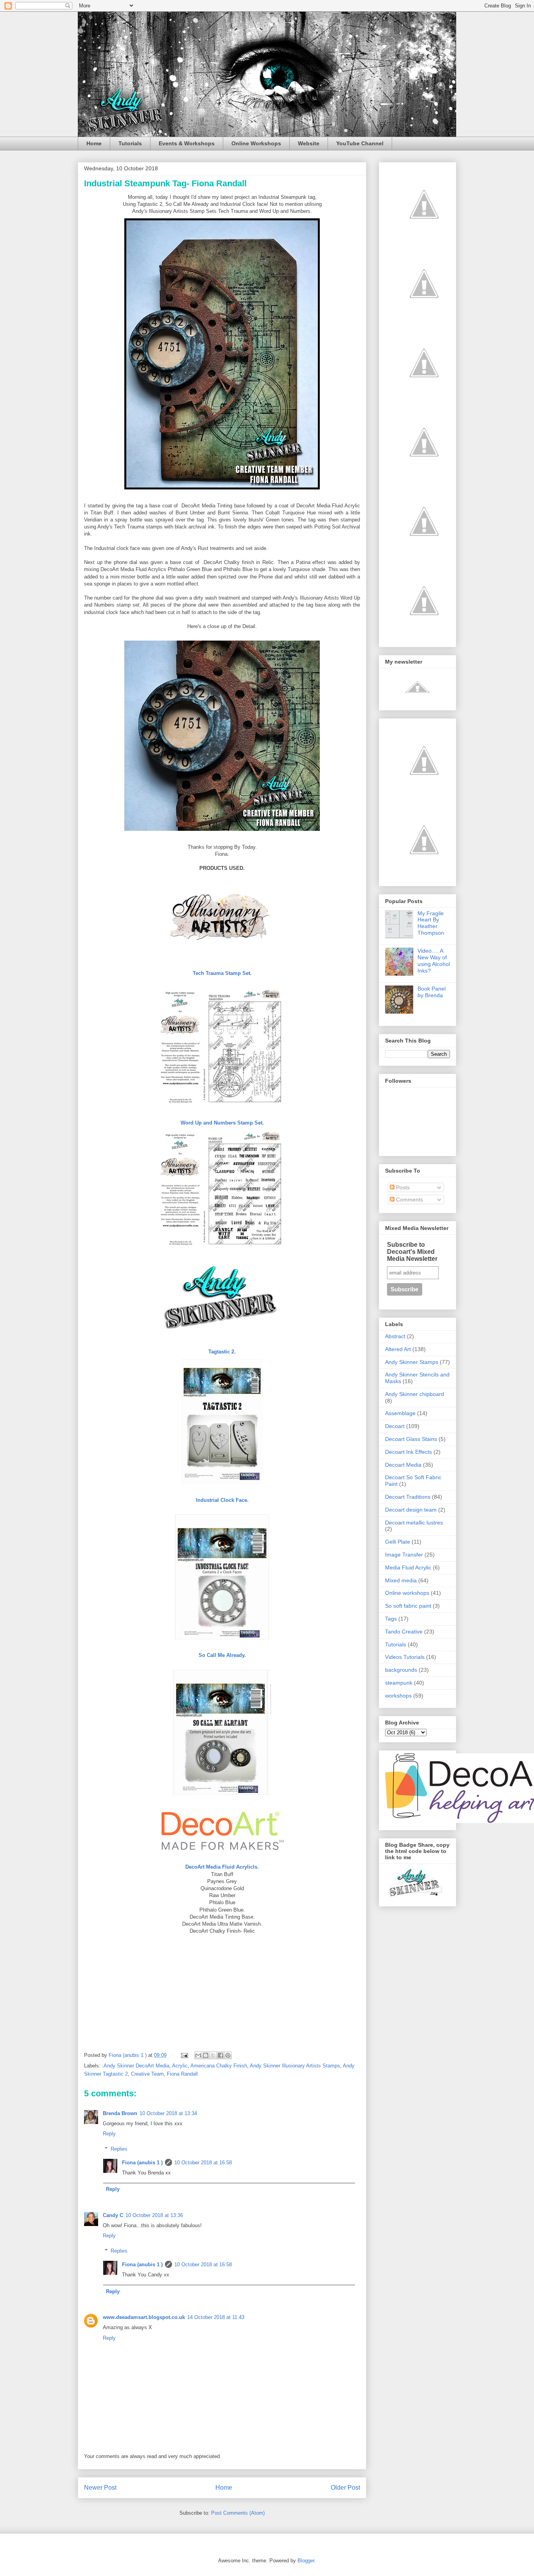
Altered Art (398, 1349)
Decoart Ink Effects (409, 1452)
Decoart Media (403, 1465)
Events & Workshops (187, 143)
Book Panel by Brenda (432, 992)
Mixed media (401, 1580)
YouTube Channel (360, 143)
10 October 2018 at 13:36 (154, 2215)
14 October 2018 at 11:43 (216, 2317)
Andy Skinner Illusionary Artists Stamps (295, 2066)
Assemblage (400, 1413)
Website (309, 143)
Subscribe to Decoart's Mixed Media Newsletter (412, 1252)
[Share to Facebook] (220, 2055)
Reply (109, 2134)
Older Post (345, 2488)
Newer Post (100, 2488)
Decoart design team (411, 1510)
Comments (409, 1200)
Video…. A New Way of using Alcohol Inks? (434, 960)
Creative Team (147, 2074)
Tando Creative (404, 1632)
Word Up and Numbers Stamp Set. (222, 1123)
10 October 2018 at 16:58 (203, 2163)
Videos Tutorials (405, 1657)
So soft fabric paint (408, 1606)
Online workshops (407, 1593)
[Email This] (198, 2055)
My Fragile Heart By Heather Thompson (431, 923)
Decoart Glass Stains (411, 1439)
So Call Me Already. (222, 1655)
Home (94, 143)
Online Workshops (256, 143)
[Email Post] (184, 2055)
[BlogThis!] (206, 2055)
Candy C (113, 2215)
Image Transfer (404, 1555)
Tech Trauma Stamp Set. (222, 973)
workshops (398, 1696)
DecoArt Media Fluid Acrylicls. (222, 1867)
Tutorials (130, 143)
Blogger (306, 2561)
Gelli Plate (398, 1542)
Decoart (395, 1426)
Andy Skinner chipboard (415, 1394)
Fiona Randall (182, 2074)
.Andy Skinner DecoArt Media (136, 2066)
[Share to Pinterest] (228, 2055)
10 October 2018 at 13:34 (168, 2113)
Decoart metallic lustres (414, 1523)
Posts (402, 1187)
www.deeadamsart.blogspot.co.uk (144, 2317)
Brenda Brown (120, 2113)
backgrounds (401, 1670)
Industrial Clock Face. (222, 1500)
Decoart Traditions (408, 1497)
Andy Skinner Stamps (412, 1362)
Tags (391, 1619)
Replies (119, 2148)
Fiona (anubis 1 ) (142, 2163)
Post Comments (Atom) (238, 2513)
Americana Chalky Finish (219, 2066)
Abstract (395, 1336)
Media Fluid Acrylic (408, 1567)
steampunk (399, 1683)
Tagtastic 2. (222, 1352)
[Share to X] (213, 2055)
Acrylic (180, 2066)
